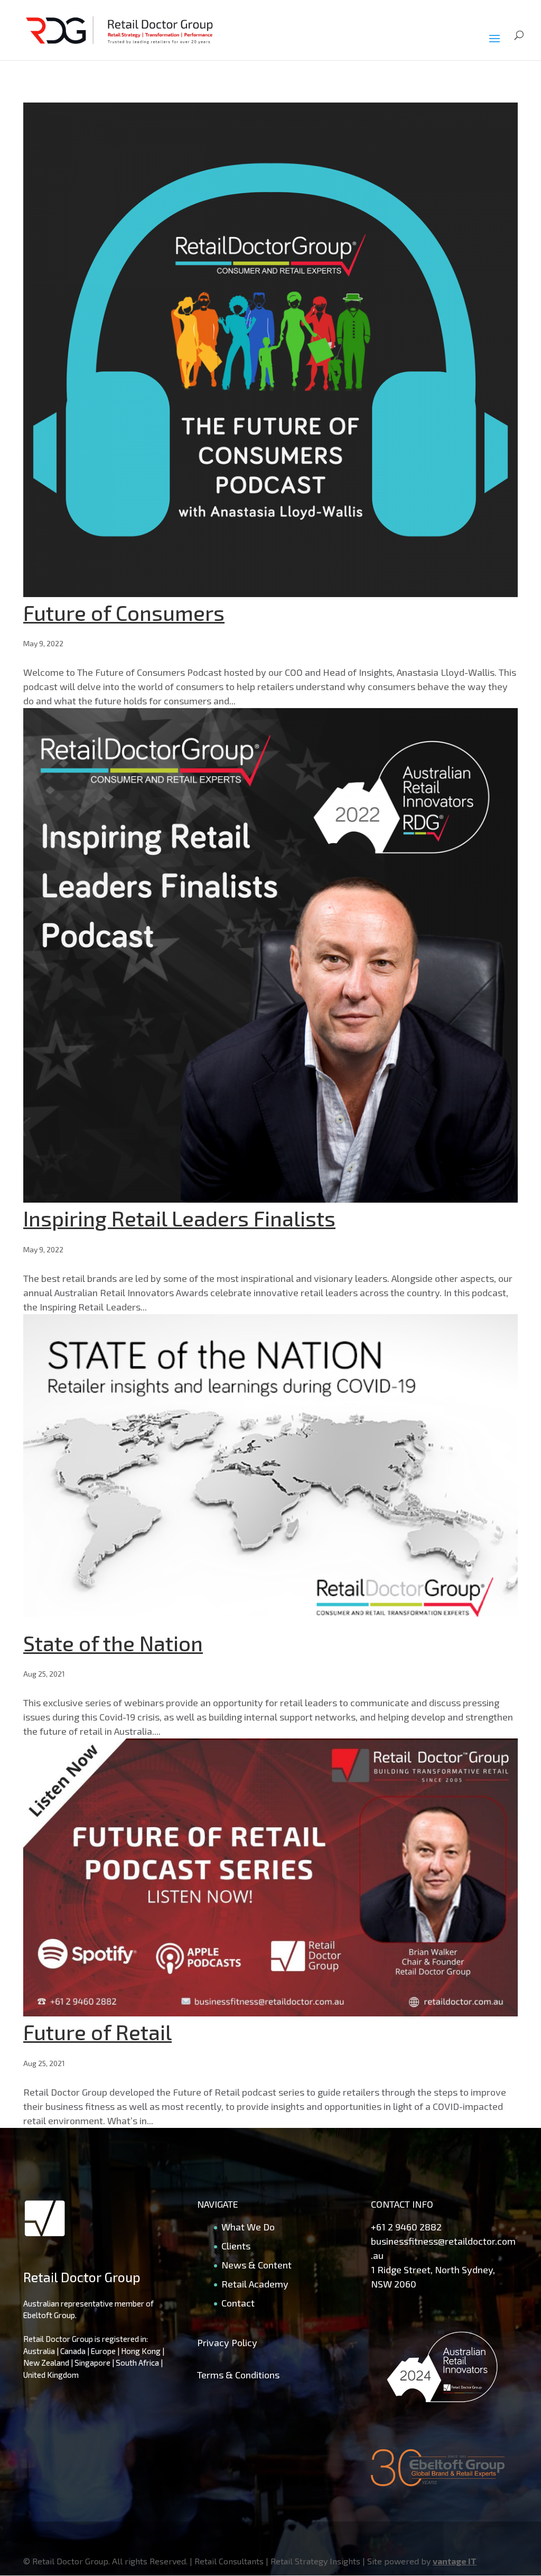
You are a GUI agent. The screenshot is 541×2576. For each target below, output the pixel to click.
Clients (236, 2246)
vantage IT (455, 2561)
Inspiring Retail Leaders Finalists (179, 1218)
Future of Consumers (124, 612)
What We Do (248, 2227)
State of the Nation (113, 1643)
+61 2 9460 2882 (406, 2227)
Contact (238, 2303)
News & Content (256, 2265)
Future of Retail (97, 2032)
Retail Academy (255, 2284)
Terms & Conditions (238, 2375)
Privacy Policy (227, 2342)
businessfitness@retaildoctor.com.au (443, 2248)
